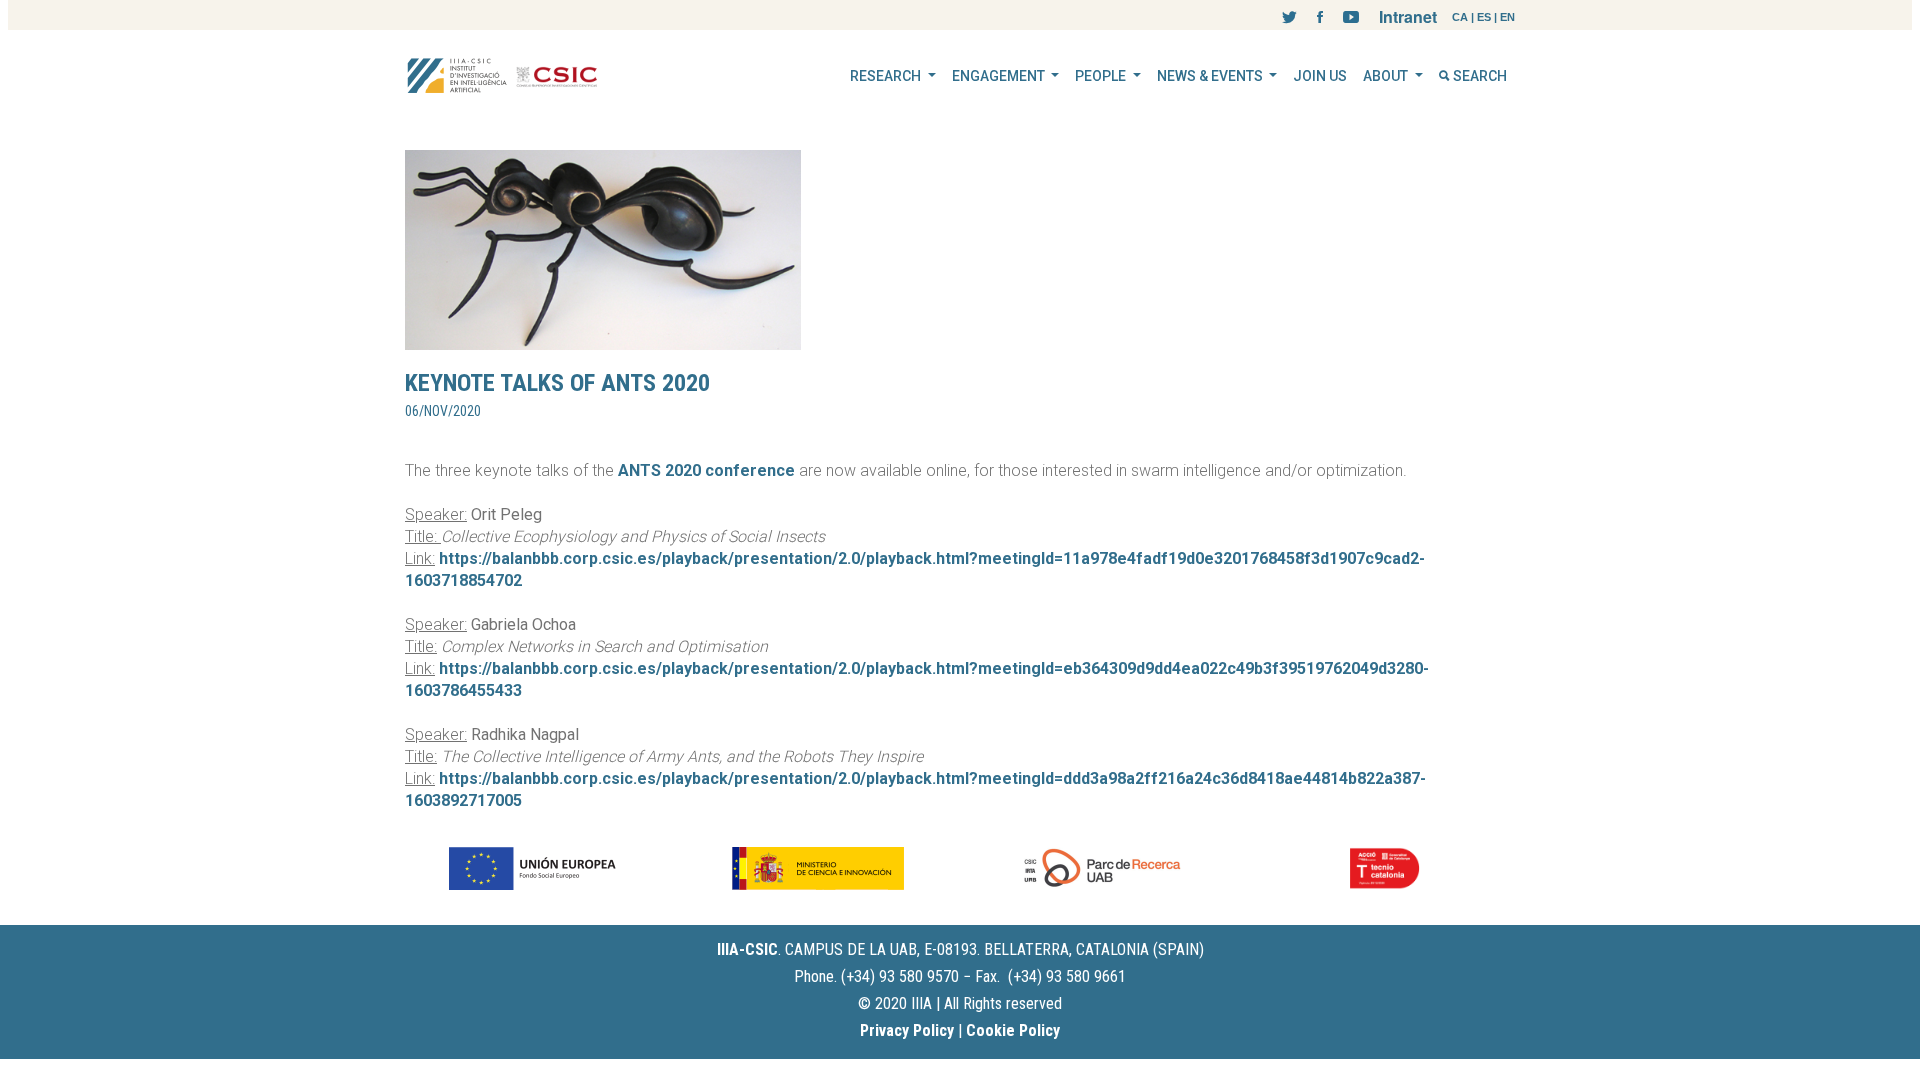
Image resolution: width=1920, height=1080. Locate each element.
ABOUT (1387, 76)
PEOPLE (1102, 76)
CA (1460, 17)
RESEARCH (887, 76)
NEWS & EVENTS (1211, 76)
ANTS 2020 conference (706, 470)
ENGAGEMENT (1000, 76)
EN (1507, 17)
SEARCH (1478, 76)
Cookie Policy (1013, 1030)
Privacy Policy (907, 1030)
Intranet (1408, 16)
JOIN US (1320, 76)
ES (1484, 17)
